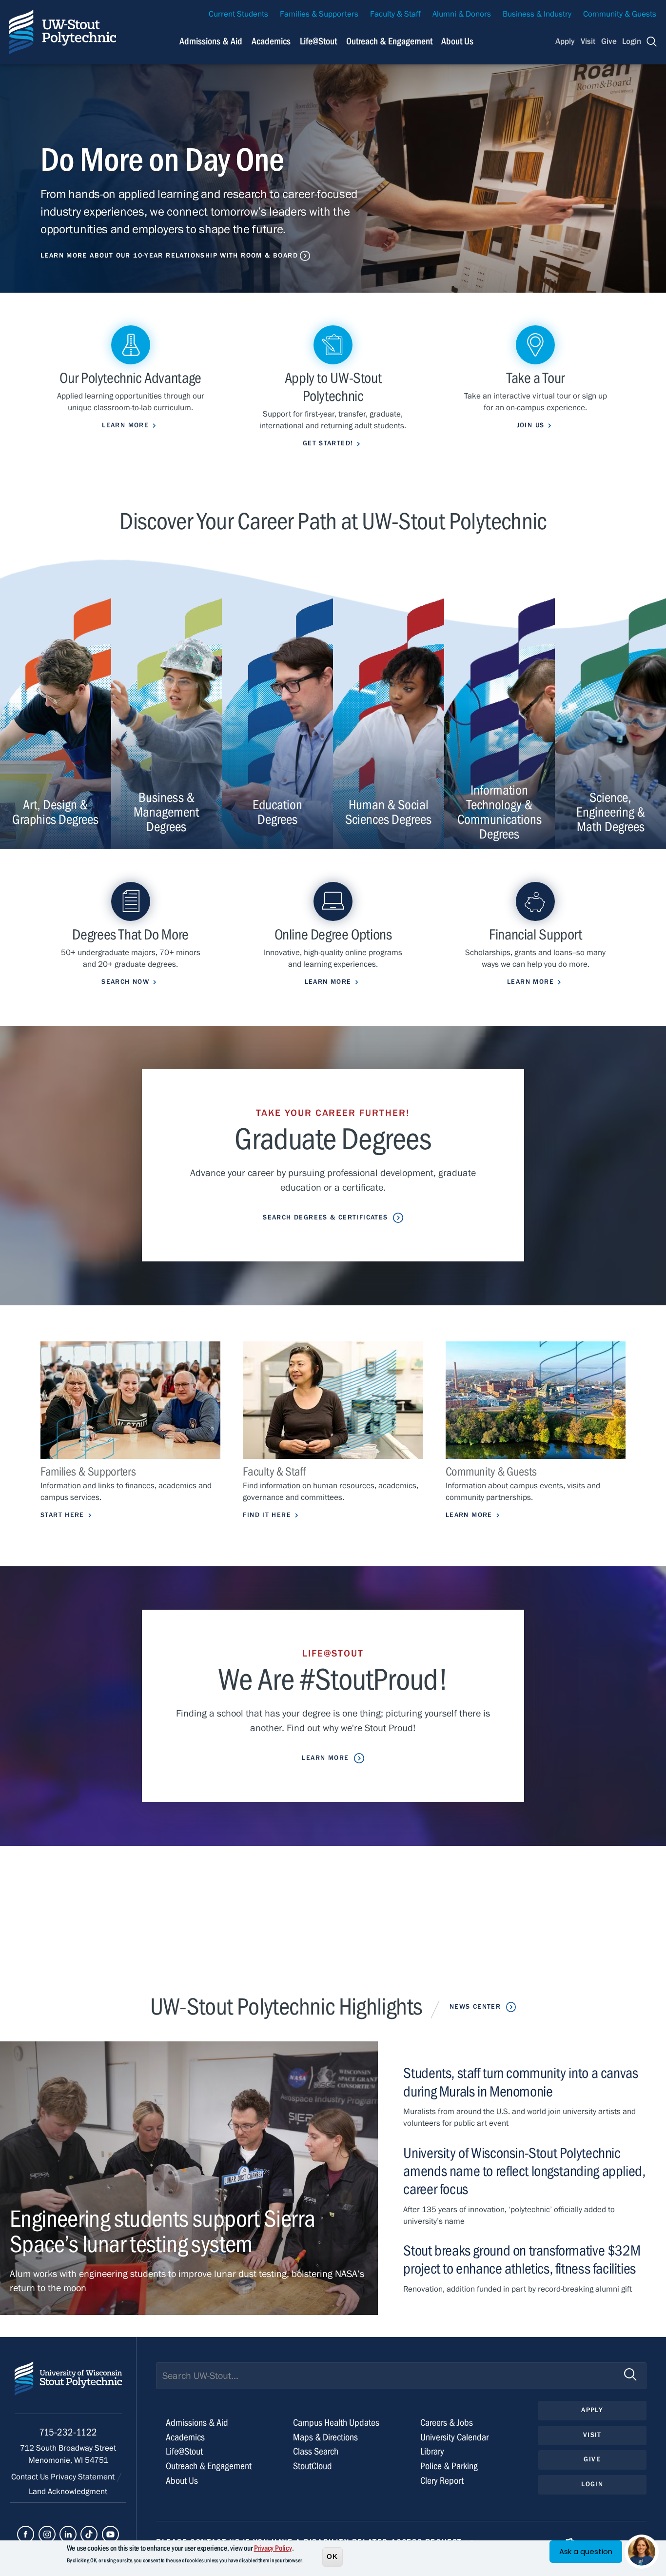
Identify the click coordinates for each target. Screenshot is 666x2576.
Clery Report (442, 2481)
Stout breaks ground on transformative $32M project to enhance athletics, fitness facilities (522, 2260)
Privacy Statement (84, 2477)
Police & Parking (449, 2466)
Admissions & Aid (211, 41)
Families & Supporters (319, 14)
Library (432, 2451)
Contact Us (31, 2477)
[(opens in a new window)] (26, 2534)
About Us (457, 41)
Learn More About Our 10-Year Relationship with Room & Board (169, 256)
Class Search (316, 2451)
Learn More (469, 1515)
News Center (475, 2007)
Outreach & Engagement (389, 41)
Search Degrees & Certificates (325, 1218)
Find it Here (267, 1515)
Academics (271, 41)
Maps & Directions (325, 2437)
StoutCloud (313, 2466)
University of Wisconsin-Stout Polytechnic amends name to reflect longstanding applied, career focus (524, 2171)
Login (632, 41)
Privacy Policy (273, 2548)
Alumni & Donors (462, 14)
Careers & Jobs (447, 2423)
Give (609, 41)
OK (333, 2556)
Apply (565, 41)
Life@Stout (318, 41)
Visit (588, 41)
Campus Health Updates (336, 2423)
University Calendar (454, 2437)
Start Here (62, 1515)
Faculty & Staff (395, 14)
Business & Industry (537, 14)
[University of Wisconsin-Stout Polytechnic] (68, 2387)
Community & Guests (620, 14)
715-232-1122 (68, 2432)
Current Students (238, 14)
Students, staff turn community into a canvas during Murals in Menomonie (520, 2082)
